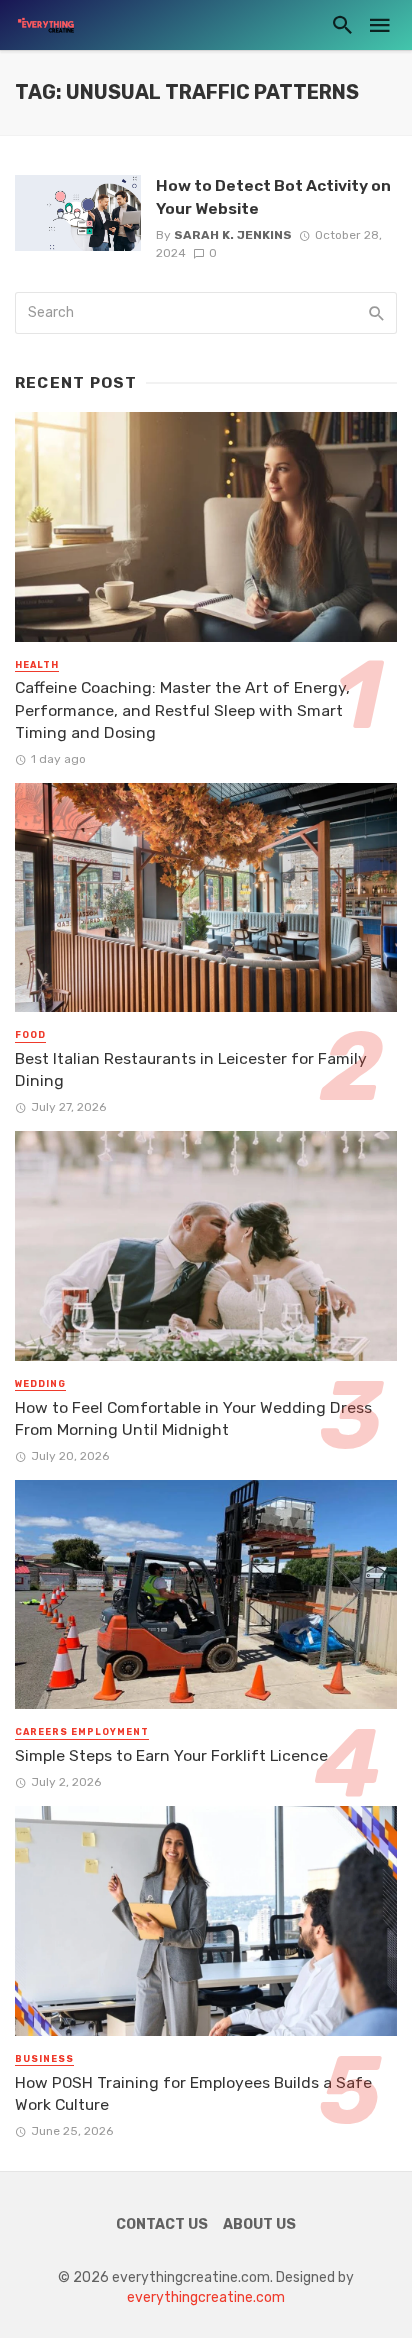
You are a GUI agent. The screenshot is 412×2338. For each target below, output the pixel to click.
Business (44, 2059)
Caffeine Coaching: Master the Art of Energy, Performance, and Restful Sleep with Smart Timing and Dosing (182, 709)
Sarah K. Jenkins (233, 235)
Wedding (40, 1384)
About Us (259, 2224)
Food (30, 1035)
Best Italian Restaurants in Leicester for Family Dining (191, 1069)
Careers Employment (82, 1732)
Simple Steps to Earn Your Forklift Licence (171, 1755)
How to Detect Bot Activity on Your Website (273, 196)
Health (37, 665)
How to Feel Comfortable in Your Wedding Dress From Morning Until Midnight (193, 1418)
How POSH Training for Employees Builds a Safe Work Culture (193, 2093)
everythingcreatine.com (206, 2297)
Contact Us (162, 2224)
